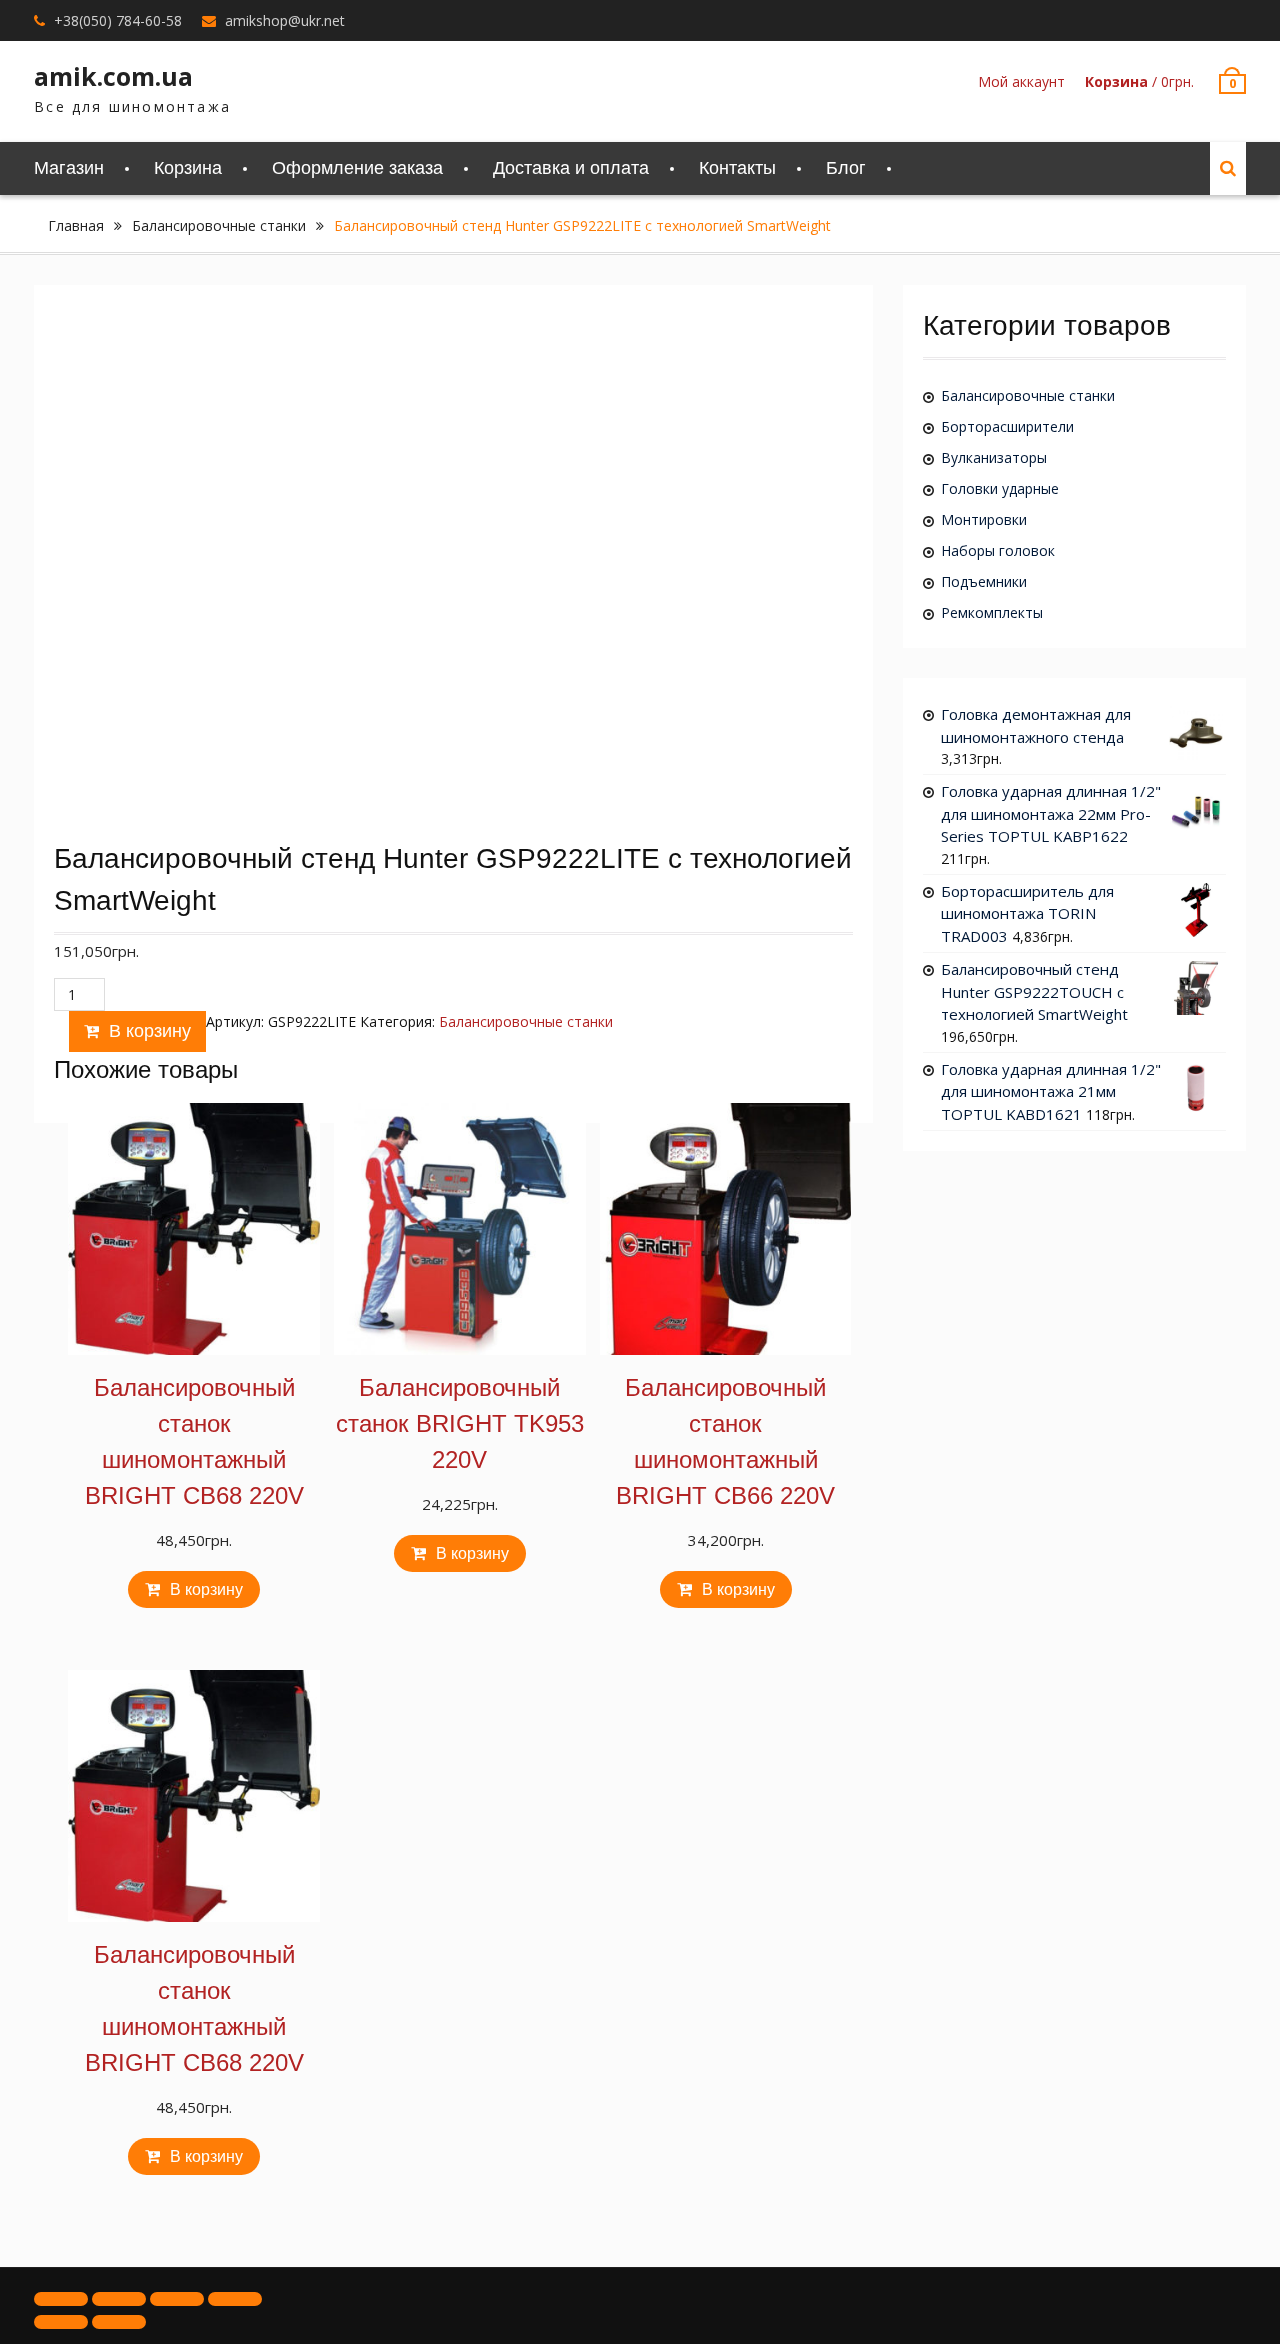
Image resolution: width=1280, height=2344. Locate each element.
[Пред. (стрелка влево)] (61, 2322)
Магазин (69, 168)
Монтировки (984, 519)
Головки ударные (1000, 488)
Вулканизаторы (994, 457)
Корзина (188, 168)
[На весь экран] (177, 2299)
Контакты (737, 168)
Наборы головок (998, 550)
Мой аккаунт (1021, 81)
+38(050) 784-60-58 (118, 20)
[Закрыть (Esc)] (61, 2299)
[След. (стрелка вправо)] (119, 2322)
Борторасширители (1007, 426)
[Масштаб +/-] (235, 2299)
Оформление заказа (357, 168)
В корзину (150, 1031)
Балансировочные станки (219, 225)
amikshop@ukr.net (285, 20)
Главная (76, 225)
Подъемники (984, 581)
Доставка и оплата (571, 168)
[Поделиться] (119, 2299)
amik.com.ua (113, 76)
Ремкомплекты (992, 612)
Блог (846, 168)
